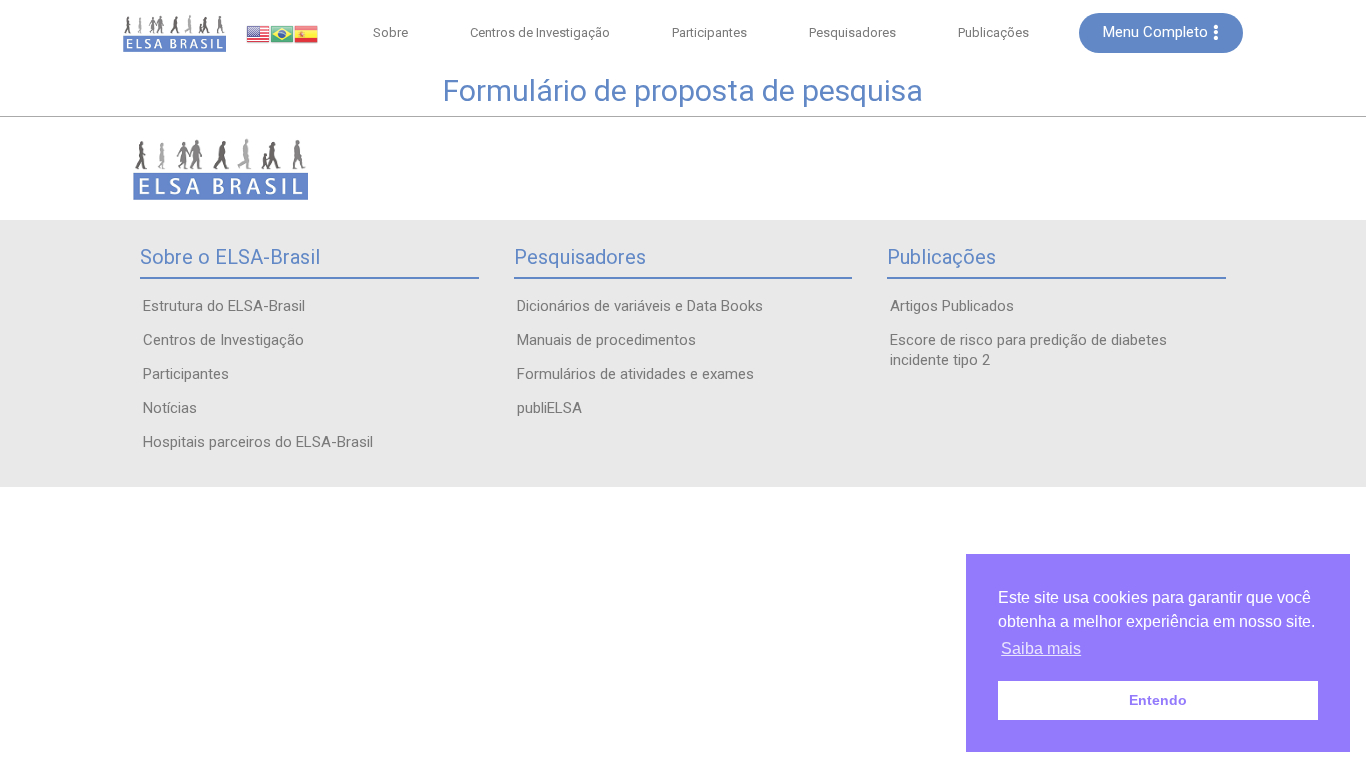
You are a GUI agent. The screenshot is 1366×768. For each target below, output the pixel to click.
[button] (1161, 33)
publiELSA (549, 408)
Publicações (993, 32)
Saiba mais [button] (1041, 648)
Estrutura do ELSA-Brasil (224, 306)
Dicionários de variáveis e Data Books (640, 306)
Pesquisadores (852, 32)
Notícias (170, 408)
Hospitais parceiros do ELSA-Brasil (258, 442)
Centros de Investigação (540, 32)
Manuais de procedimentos (606, 340)
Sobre (390, 32)
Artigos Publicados (952, 306)
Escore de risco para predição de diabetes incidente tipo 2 (1028, 350)
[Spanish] (306, 32)
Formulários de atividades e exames (635, 374)
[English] (258, 32)
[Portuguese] (282, 32)
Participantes (709, 32)
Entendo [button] (1158, 700)
